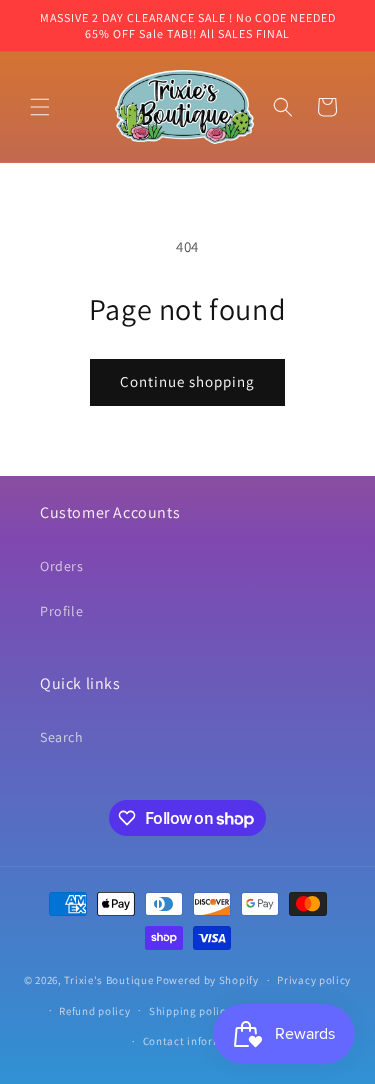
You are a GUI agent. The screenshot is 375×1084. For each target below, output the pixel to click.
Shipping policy (190, 1011)
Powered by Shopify (207, 980)
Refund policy (94, 1011)
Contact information (197, 1041)
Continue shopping (187, 381)
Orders (62, 566)
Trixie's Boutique (108, 980)
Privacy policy (314, 980)
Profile (61, 611)
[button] (40, 107)
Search (62, 737)
